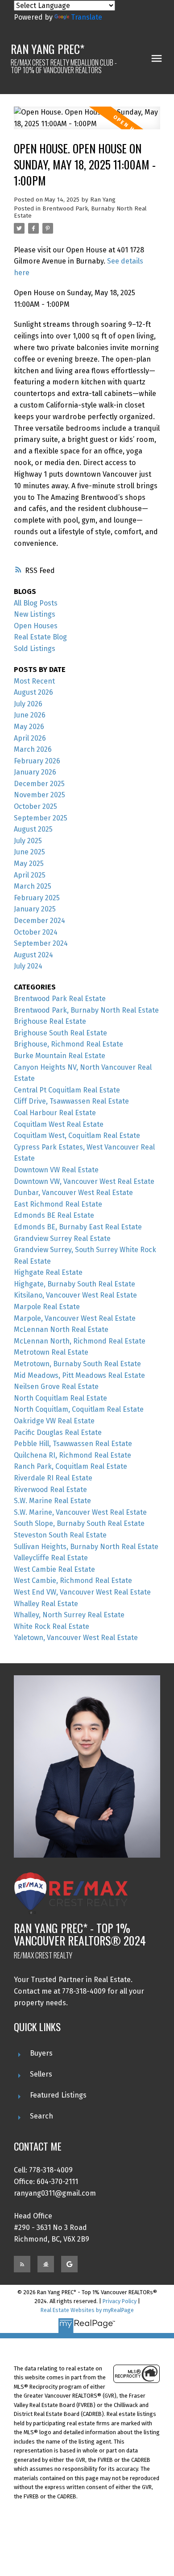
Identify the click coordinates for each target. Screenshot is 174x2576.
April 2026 (30, 738)
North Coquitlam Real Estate (60, 1398)
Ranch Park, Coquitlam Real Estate (70, 1466)
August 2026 (33, 692)
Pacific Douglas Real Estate (58, 1432)
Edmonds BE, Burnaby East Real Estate (78, 1227)
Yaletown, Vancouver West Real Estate (76, 1638)
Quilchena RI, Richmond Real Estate (72, 1455)
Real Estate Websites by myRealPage (87, 2310)
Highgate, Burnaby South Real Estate (75, 1284)
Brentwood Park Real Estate (60, 999)
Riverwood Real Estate (50, 1490)
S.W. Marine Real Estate (52, 1501)
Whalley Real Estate (46, 1604)
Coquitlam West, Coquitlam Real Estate (77, 1136)
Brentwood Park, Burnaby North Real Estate (86, 1010)
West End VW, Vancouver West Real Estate (82, 1592)
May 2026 (29, 727)
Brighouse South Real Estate (60, 1033)
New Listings (35, 614)
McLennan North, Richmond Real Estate (80, 1341)
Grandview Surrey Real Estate (62, 1239)
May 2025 (29, 863)
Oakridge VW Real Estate (54, 1421)
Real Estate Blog (40, 637)
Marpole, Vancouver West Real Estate (75, 1318)
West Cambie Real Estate (54, 1569)
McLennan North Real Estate (61, 1329)
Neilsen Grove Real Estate (56, 1387)
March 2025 (33, 886)
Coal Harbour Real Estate (55, 1113)
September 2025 (41, 818)
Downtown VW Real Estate (56, 1170)
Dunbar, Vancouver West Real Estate (73, 1193)
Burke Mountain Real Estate (60, 1056)
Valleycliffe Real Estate (51, 1558)
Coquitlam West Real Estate (59, 1124)
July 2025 (28, 841)
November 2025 (39, 795)
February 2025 (37, 898)
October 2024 (36, 932)
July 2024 (28, 966)
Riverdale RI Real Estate (53, 1478)
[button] (22, 2264)
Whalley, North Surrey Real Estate (69, 1615)
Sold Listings (35, 649)
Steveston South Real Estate (60, 1535)
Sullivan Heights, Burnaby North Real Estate (86, 1547)
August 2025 (33, 829)
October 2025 (35, 806)
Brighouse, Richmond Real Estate (68, 1044)
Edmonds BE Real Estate (54, 1215)
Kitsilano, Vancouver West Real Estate (75, 1295)
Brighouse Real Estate (50, 1021)
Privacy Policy (120, 2301)
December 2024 (39, 921)
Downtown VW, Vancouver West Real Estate (84, 1181)
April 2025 (30, 875)
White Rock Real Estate (52, 1626)
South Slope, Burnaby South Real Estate (79, 1523)
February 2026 (37, 761)
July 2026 (28, 704)
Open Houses (36, 626)
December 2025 (39, 784)
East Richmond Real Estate (58, 1204)
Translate (87, 17)
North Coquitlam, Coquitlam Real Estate (79, 1409)
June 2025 (29, 852)
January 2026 (35, 772)
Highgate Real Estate (48, 1272)
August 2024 (33, 955)
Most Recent (34, 681)
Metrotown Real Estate (51, 1352)
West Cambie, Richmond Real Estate (73, 1581)
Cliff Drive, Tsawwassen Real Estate (71, 1101)
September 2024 (41, 943)
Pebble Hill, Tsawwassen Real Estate (73, 1444)
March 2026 (33, 749)
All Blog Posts (36, 603)
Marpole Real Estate (47, 1307)
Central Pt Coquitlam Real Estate (67, 1090)
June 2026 (30, 715)
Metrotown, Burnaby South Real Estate (77, 1364)
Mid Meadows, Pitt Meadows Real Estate (79, 1375)
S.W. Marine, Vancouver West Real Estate (80, 1512)
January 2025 (35, 909)
